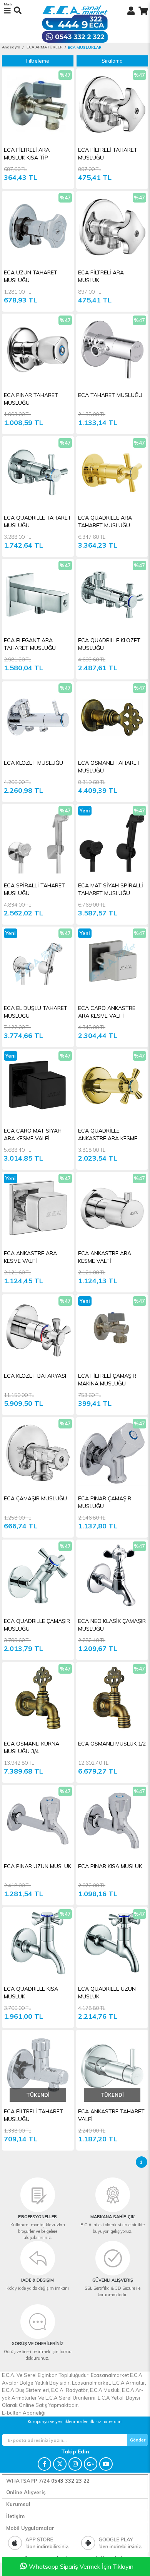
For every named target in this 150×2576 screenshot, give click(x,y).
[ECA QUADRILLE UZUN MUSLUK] (112, 1943)
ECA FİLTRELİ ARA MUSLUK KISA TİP (27, 154)
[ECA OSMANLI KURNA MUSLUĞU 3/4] (38, 1698)
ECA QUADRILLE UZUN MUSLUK (107, 1993)
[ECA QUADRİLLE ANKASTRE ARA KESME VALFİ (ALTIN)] (112, 1085)
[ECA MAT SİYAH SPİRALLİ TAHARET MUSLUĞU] (112, 840)
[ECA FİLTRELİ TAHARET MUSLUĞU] (112, 104)
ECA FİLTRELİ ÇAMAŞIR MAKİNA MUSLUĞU (107, 1380)
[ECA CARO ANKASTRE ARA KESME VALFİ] (112, 962)
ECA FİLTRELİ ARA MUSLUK (101, 276)
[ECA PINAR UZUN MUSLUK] (38, 1821)
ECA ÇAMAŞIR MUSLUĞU (35, 1498)
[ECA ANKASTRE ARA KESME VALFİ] (38, 1208)
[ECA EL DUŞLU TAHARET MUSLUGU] (38, 962)
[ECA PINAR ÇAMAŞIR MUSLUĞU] (112, 1453)
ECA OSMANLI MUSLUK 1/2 (112, 1744)
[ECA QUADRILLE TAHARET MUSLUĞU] (38, 472)
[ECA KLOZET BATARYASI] (38, 1330)
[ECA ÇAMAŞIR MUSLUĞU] (38, 1453)
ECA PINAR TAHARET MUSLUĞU (31, 399)
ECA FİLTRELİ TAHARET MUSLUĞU (108, 154)
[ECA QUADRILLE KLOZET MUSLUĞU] (112, 595)
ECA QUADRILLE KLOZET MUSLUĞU (109, 644)
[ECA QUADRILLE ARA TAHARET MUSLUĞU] (112, 472)
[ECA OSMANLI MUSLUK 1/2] (112, 1698)
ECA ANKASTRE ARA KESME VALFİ (30, 1257)
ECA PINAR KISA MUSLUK (110, 1866)
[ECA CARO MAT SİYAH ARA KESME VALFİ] (38, 1085)
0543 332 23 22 (70, 2481)
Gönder (138, 2440)
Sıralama (112, 61)
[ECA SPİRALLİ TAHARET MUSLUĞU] (38, 840)
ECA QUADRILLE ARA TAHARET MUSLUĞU (105, 522)
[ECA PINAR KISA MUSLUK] (112, 1821)
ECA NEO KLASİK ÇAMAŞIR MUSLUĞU (112, 1625)
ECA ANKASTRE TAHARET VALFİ (111, 2115)
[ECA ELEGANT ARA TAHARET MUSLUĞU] (38, 595)
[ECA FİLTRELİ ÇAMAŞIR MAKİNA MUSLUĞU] (112, 1330)
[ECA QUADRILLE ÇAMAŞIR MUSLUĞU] (38, 1575)
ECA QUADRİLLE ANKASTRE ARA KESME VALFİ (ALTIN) (108, 1135)
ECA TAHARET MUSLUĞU (110, 395)
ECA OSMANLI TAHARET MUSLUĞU (109, 767)
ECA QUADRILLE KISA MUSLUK (31, 1993)
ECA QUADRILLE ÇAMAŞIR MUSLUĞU (37, 1625)
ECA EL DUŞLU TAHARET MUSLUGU (36, 1012)
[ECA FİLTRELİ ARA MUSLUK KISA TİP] (38, 104)
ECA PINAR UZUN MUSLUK (37, 1866)
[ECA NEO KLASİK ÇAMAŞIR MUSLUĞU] (112, 1575)
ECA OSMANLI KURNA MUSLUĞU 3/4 (32, 1747)
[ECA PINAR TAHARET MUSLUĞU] (38, 350)
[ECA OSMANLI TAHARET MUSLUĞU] (112, 717)
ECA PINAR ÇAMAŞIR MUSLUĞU (105, 1502)
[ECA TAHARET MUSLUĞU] (112, 350)
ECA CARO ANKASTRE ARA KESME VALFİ (107, 1012)
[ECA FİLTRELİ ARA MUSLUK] (112, 227)
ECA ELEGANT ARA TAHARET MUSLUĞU (30, 644)
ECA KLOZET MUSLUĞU (33, 763)
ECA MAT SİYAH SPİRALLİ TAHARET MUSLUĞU (111, 889)
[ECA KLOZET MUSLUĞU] (38, 717)
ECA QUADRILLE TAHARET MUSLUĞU (37, 522)
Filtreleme (38, 61)
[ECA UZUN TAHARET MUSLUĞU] (38, 227)
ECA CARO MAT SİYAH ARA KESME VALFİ (33, 1134)
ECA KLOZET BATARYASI (35, 1376)
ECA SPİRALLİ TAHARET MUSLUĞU (34, 889)
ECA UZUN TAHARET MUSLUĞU (31, 276)
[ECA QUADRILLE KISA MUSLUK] (38, 1943)
